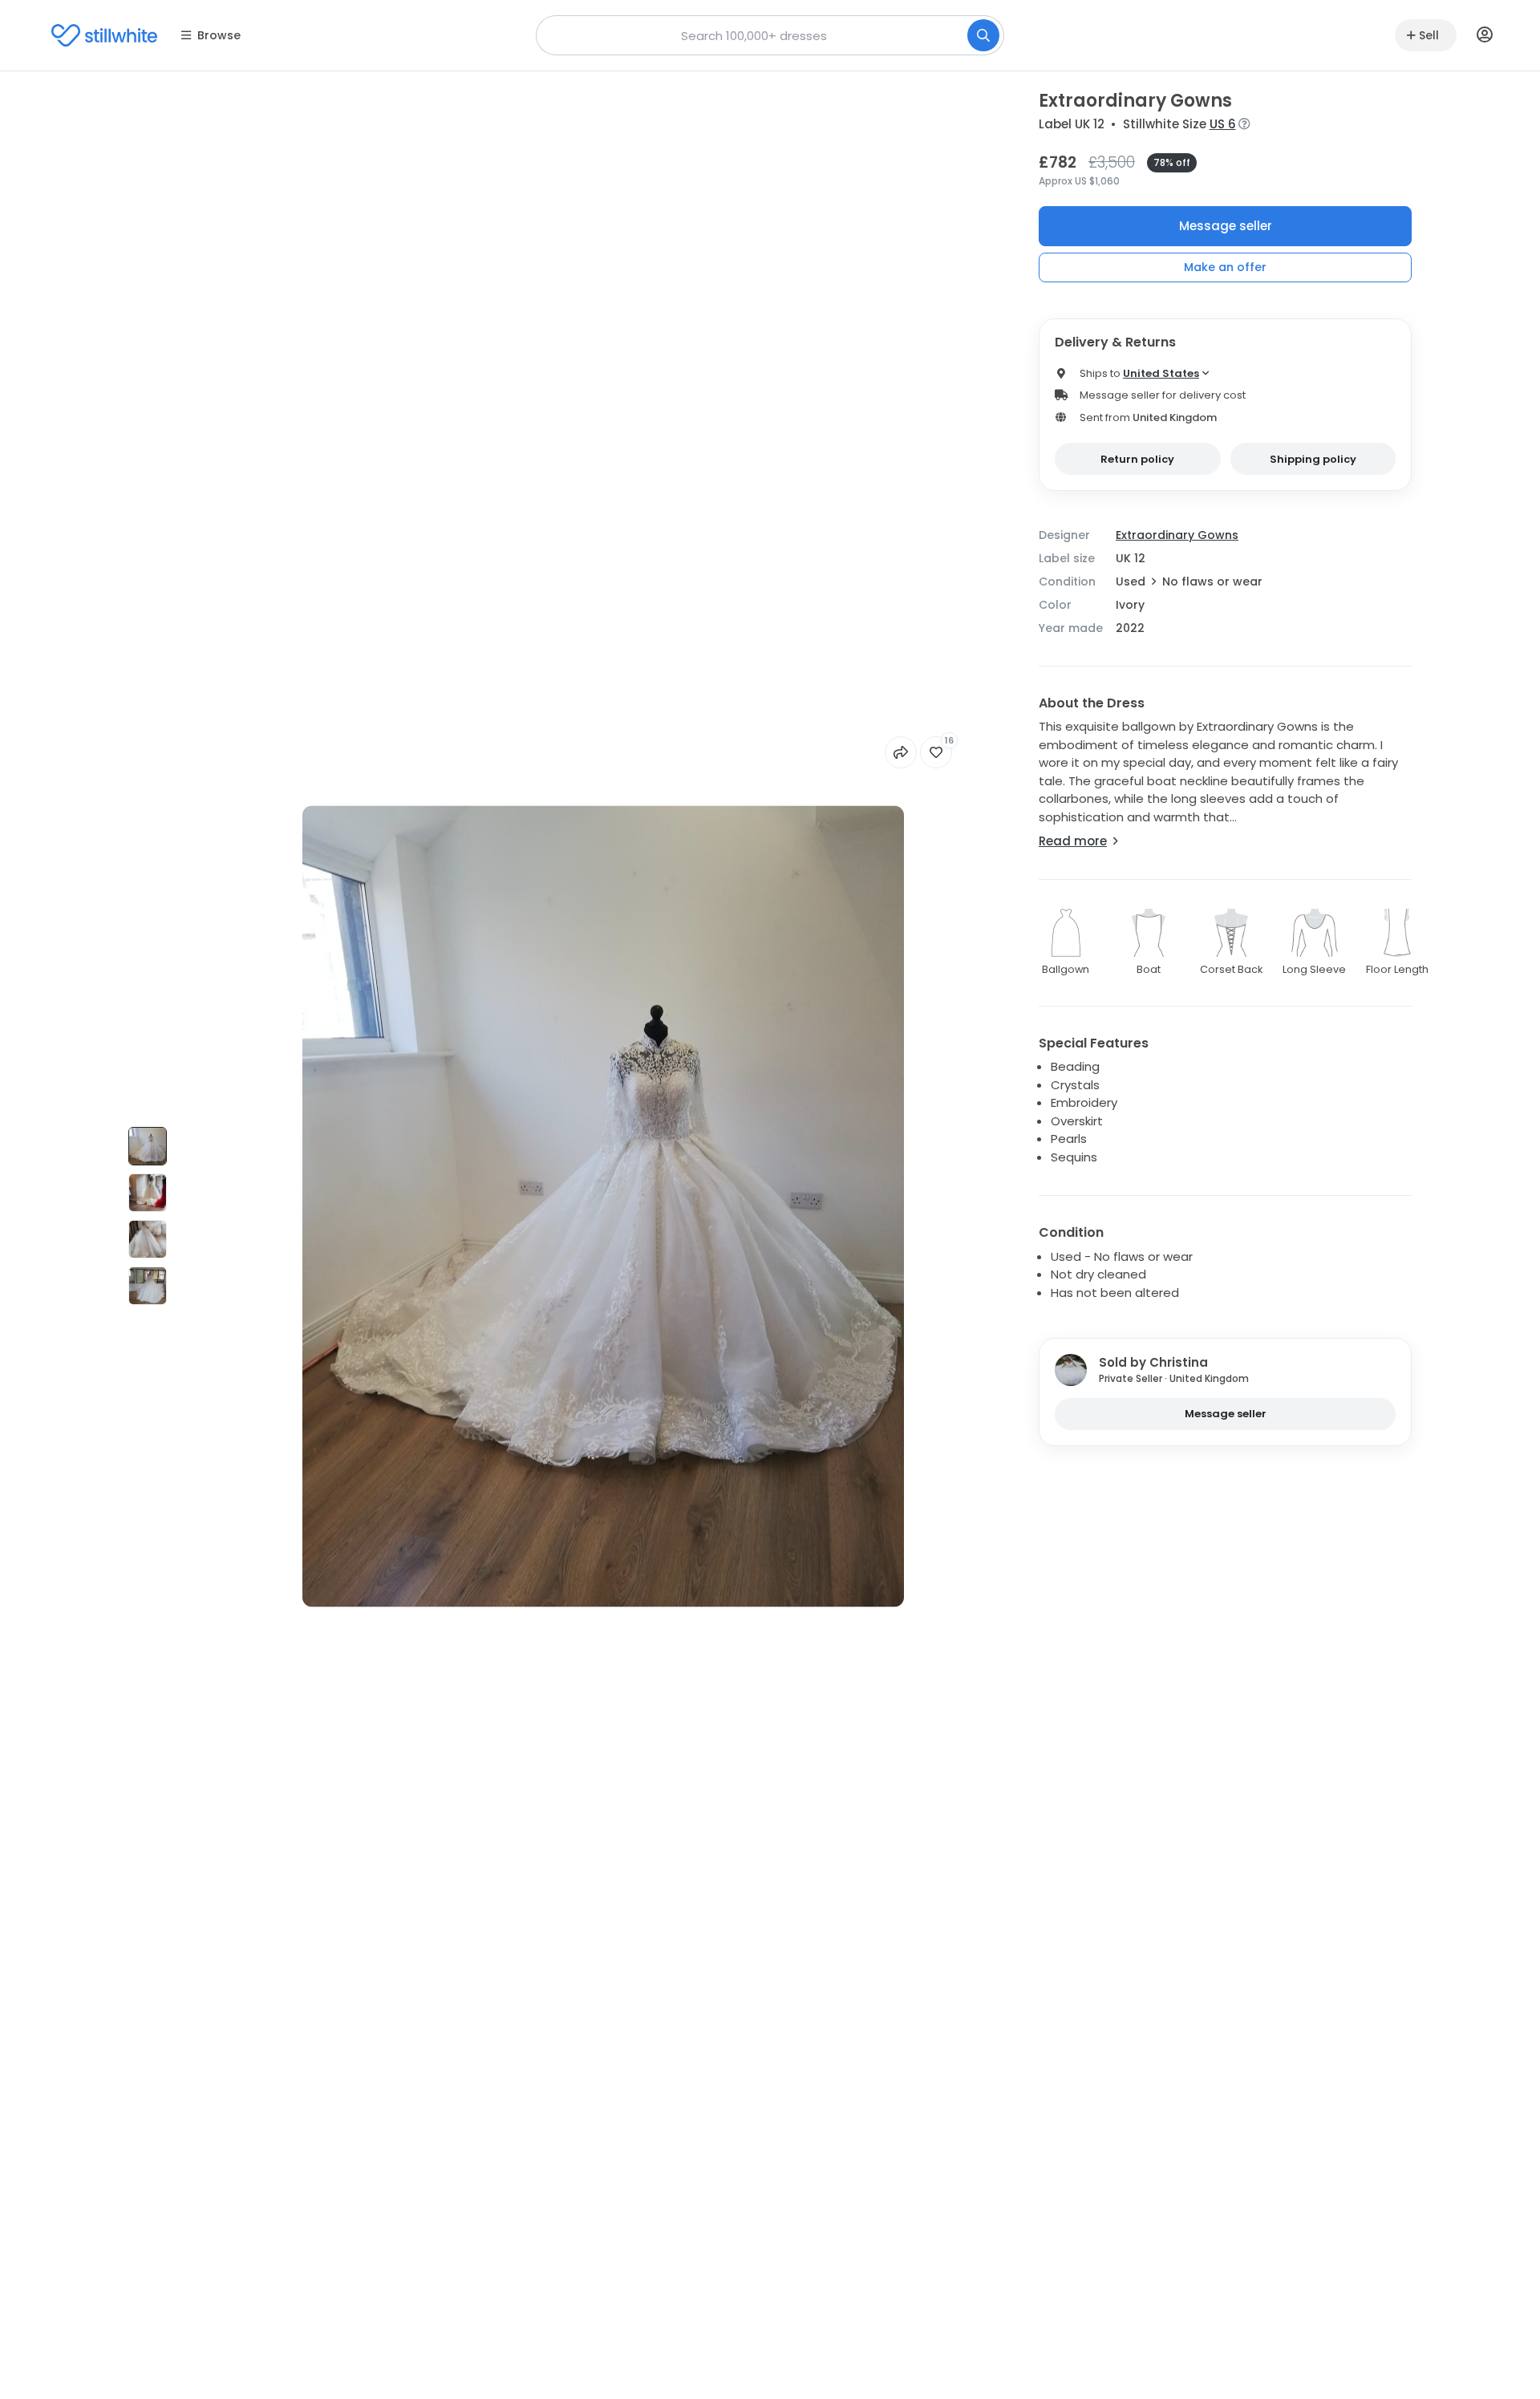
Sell (1429, 35)
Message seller (1226, 226)
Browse (219, 35)
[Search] (983, 35)
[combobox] (770, 35)
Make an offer (1225, 267)
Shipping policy (1313, 459)
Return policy (1137, 459)
